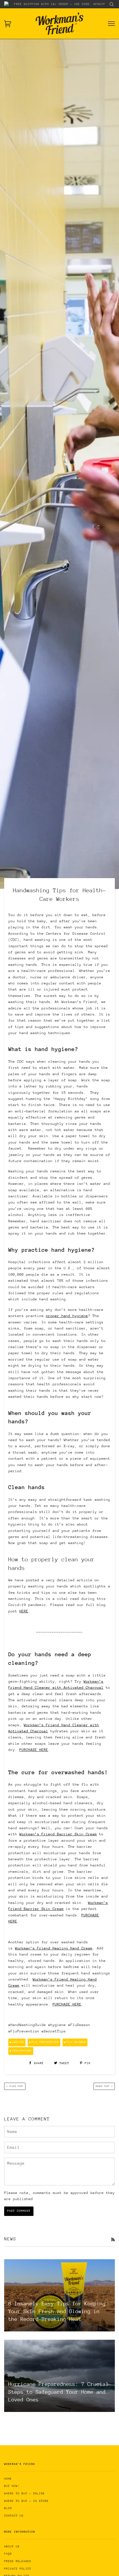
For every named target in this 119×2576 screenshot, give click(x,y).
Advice (18, 2042)
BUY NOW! (12, 2486)
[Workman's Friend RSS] (113, 2240)
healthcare (22, 2051)
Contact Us (14, 2516)
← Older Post (15, 2086)
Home (8, 2479)
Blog (8, 2508)
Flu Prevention (45, 2042)
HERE (24, 1611)
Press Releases (18, 2561)
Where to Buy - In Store (26, 2501)
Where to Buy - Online (24, 2494)
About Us (12, 2547)
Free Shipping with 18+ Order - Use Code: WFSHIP (60, 4)
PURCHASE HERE (34, 1750)
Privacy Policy (18, 2569)
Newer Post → (104, 2086)
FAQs (8, 2554)
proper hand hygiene (67, 1316)
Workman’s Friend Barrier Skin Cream (58, 1834)
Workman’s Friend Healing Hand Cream (54, 1948)
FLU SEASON (76, 2042)
